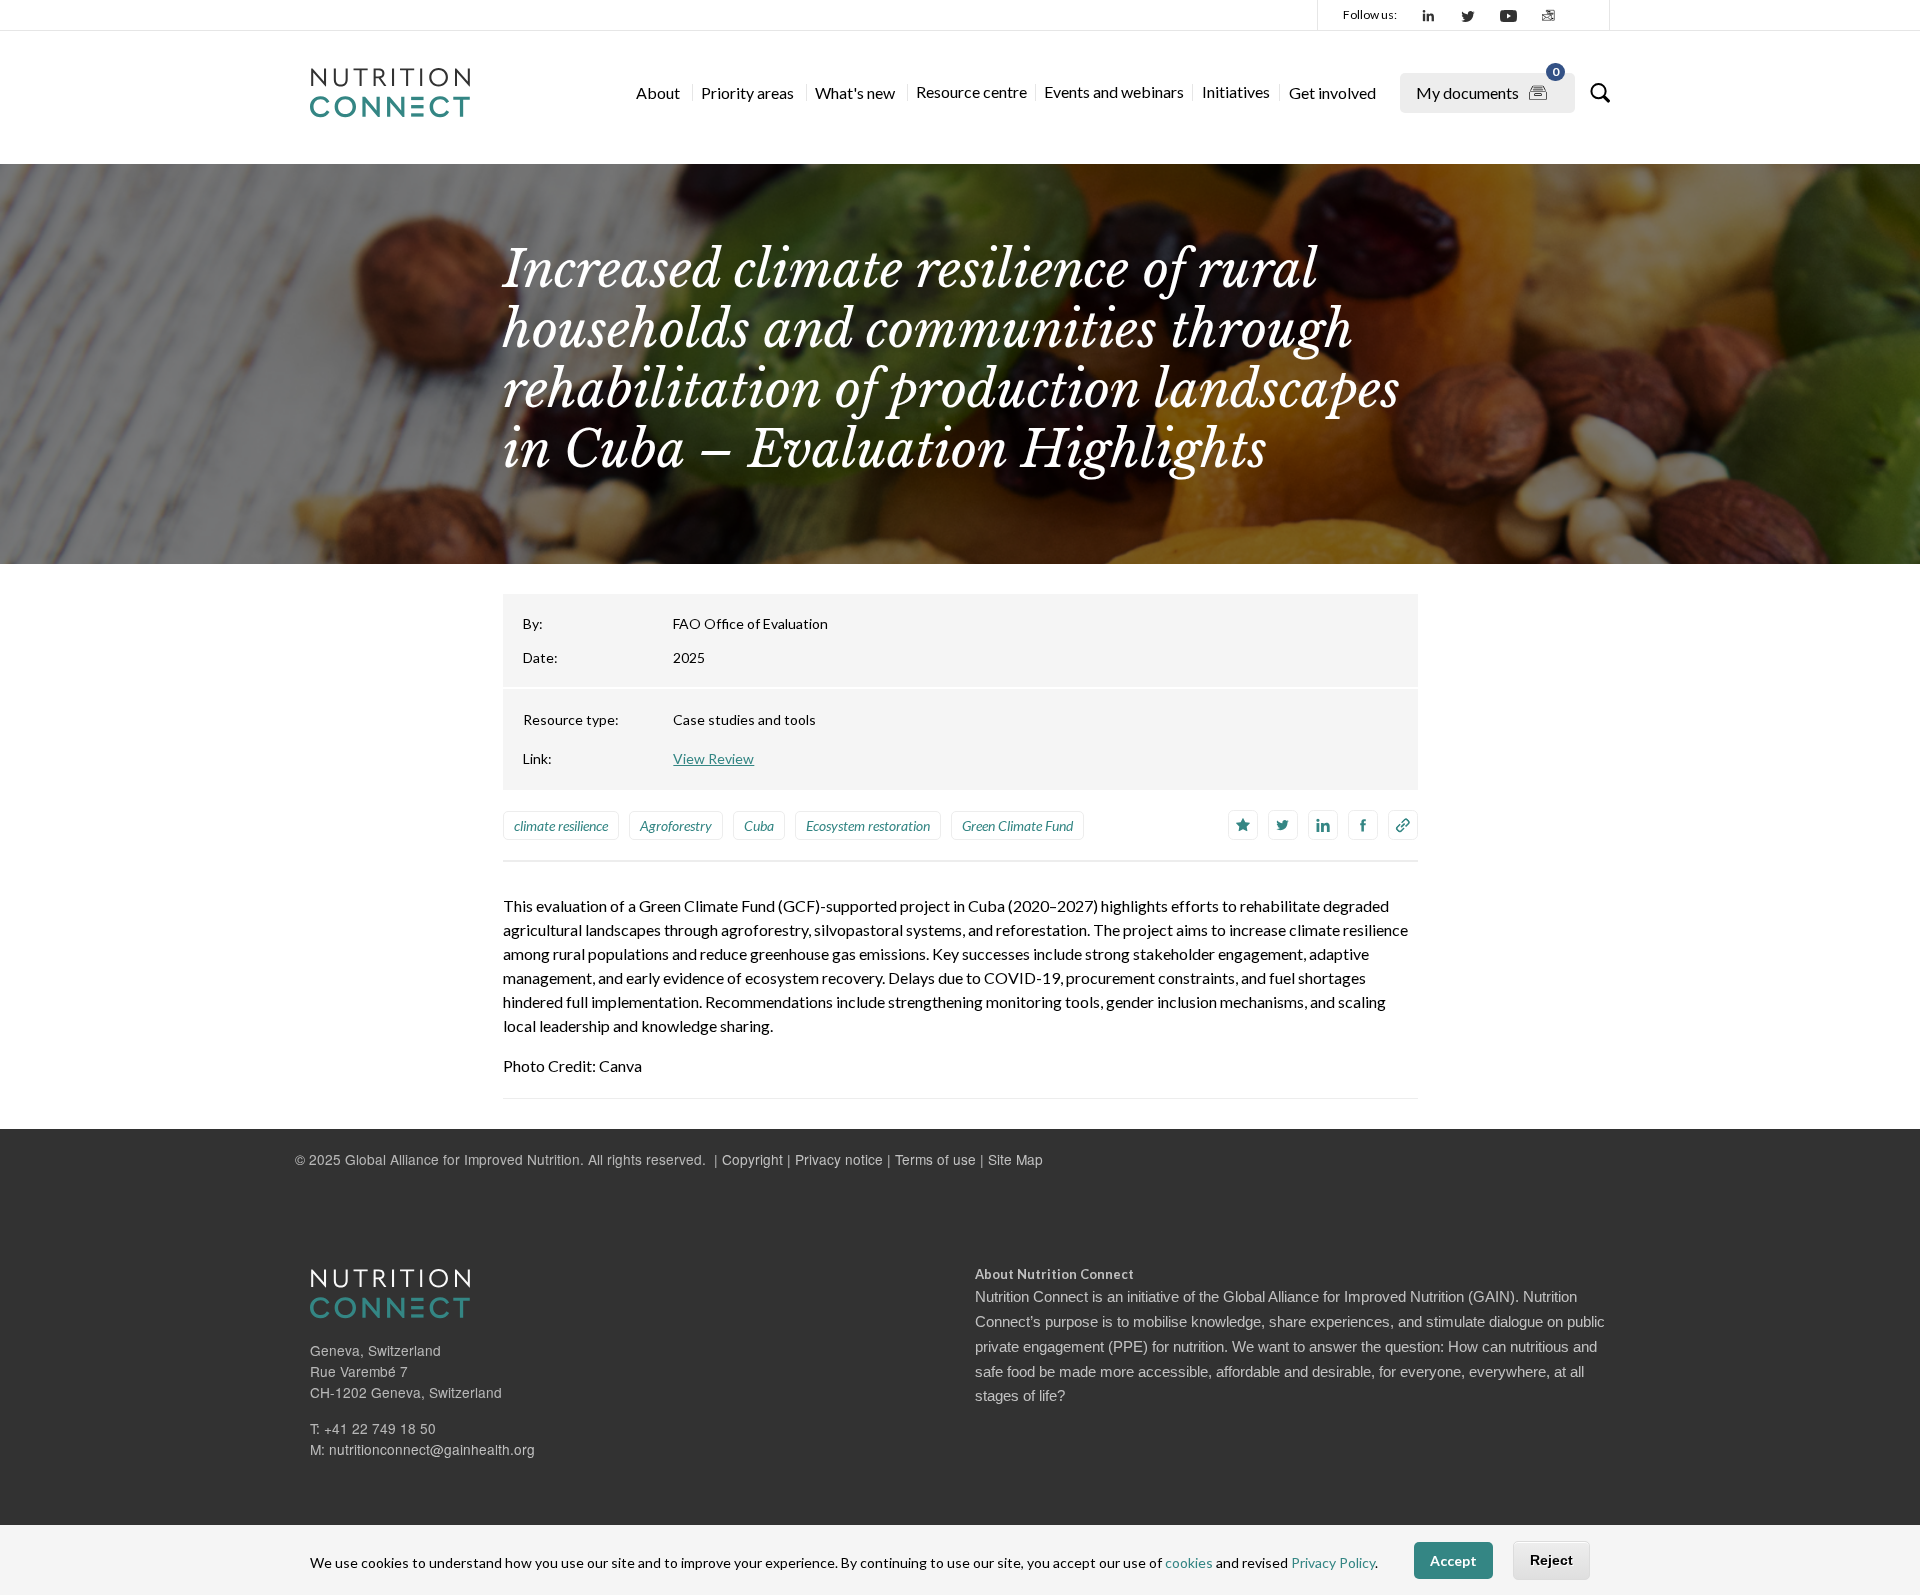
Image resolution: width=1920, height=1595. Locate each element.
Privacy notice (839, 1159)
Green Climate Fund (1017, 825)
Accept (1453, 1560)
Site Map (1015, 1159)
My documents (1487, 87)
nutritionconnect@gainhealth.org (432, 1449)
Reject (1551, 1560)
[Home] (390, 93)
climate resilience (561, 825)
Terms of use (935, 1159)
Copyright (752, 1159)
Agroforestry (676, 825)
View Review (713, 758)
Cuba (759, 825)
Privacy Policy (1333, 1562)
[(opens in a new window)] (1429, 15)
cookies (1189, 1562)
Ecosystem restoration (868, 825)
